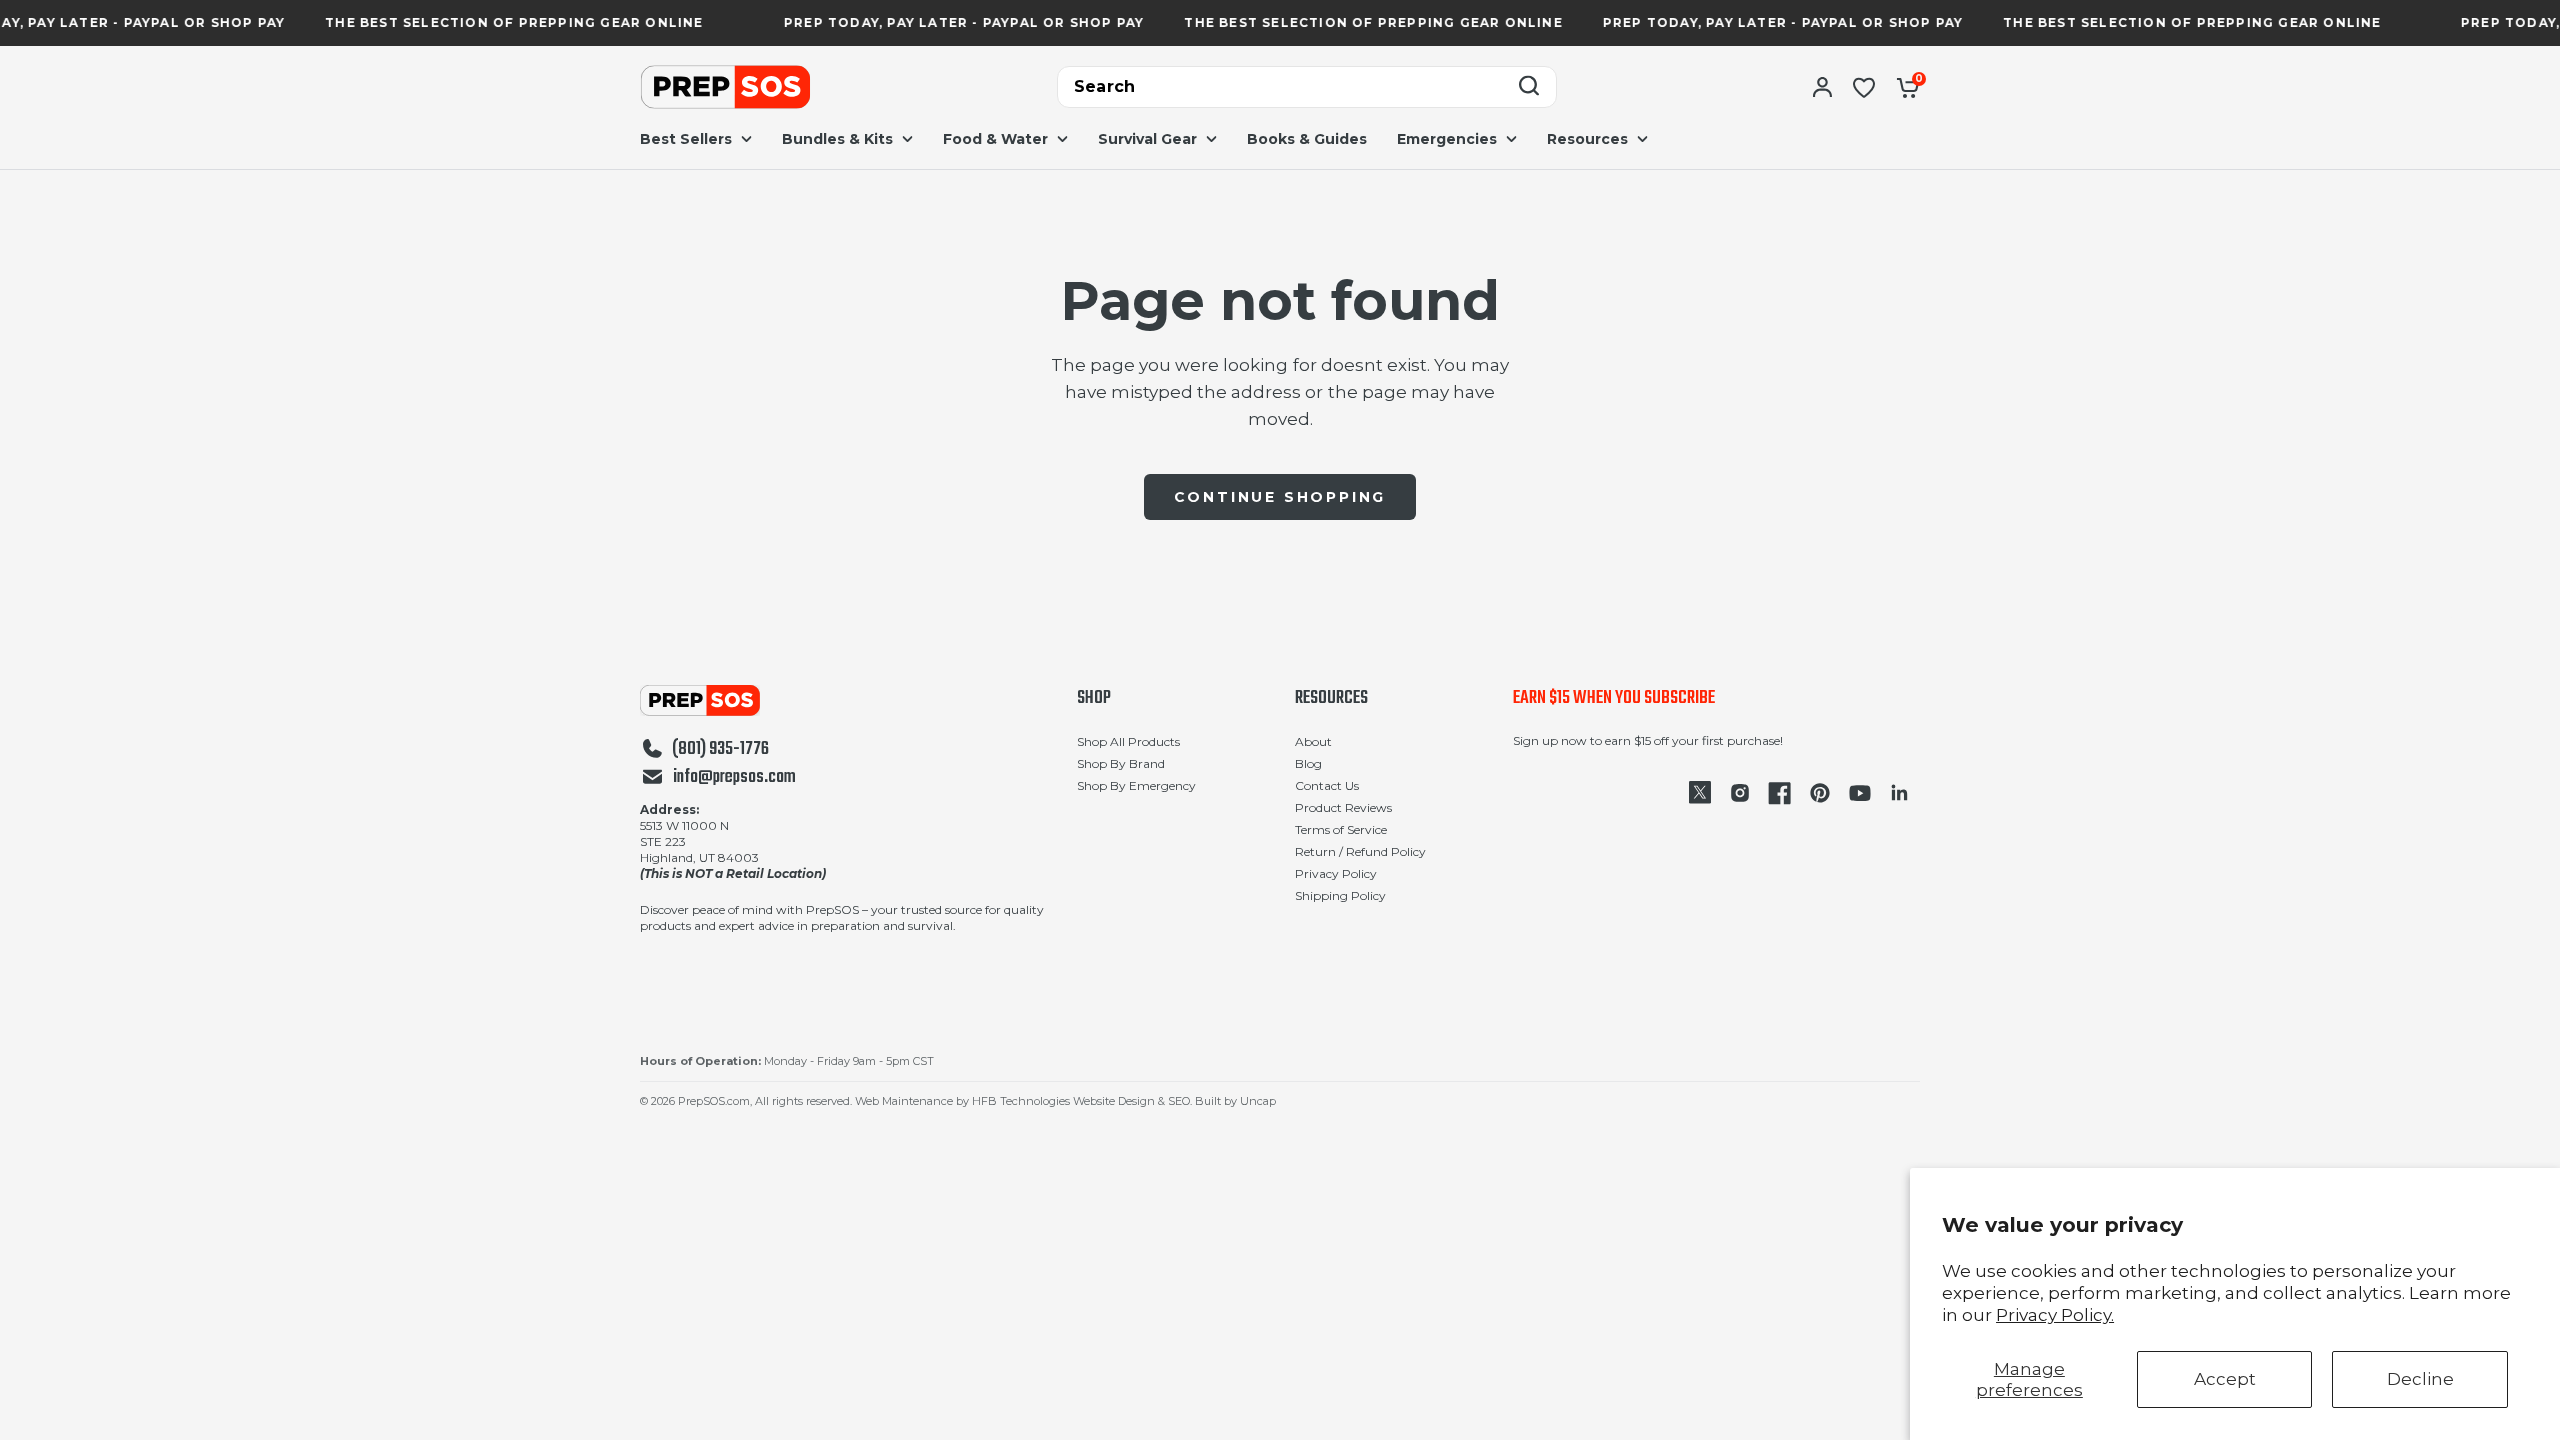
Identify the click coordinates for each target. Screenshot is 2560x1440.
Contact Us (1327, 785)
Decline (2420, 1379)
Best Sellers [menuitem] (686, 139)
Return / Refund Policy (1360, 851)
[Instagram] (1740, 793)
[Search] (1529, 87)
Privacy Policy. (2055, 1315)
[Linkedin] (1900, 793)
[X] (1700, 793)
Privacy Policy (1336, 873)
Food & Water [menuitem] (995, 139)
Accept (2225, 1379)
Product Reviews (1343, 807)
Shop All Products (1128, 741)
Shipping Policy (1340, 895)
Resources (1331, 699)
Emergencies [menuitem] (1447, 139)
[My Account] (1822, 87)
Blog (1308, 763)
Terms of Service (1341, 829)
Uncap (1258, 1101)
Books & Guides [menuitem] (1307, 139)
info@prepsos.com (734, 778)
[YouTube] (1860, 793)
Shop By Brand (1121, 763)
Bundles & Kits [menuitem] (837, 139)
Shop (1094, 699)
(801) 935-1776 (720, 750)
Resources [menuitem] (1587, 139)
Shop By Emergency (1136, 785)
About (1313, 741)
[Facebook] (1780, 793)
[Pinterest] (1820, 793)
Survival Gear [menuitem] (1147, 139)
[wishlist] (1864, 87)
